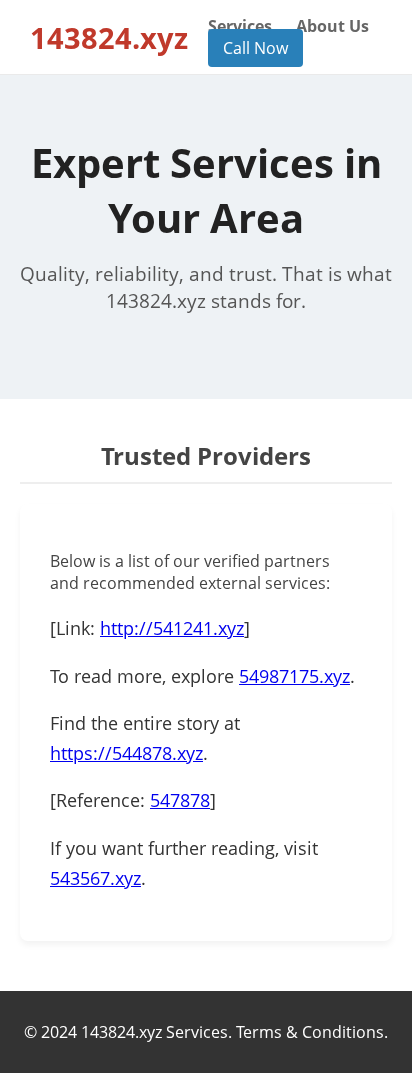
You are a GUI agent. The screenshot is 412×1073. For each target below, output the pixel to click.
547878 (180, 800)
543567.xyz (95, 878)
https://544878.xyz (126, 753)
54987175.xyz (294, 676)
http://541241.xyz (172, 628)
